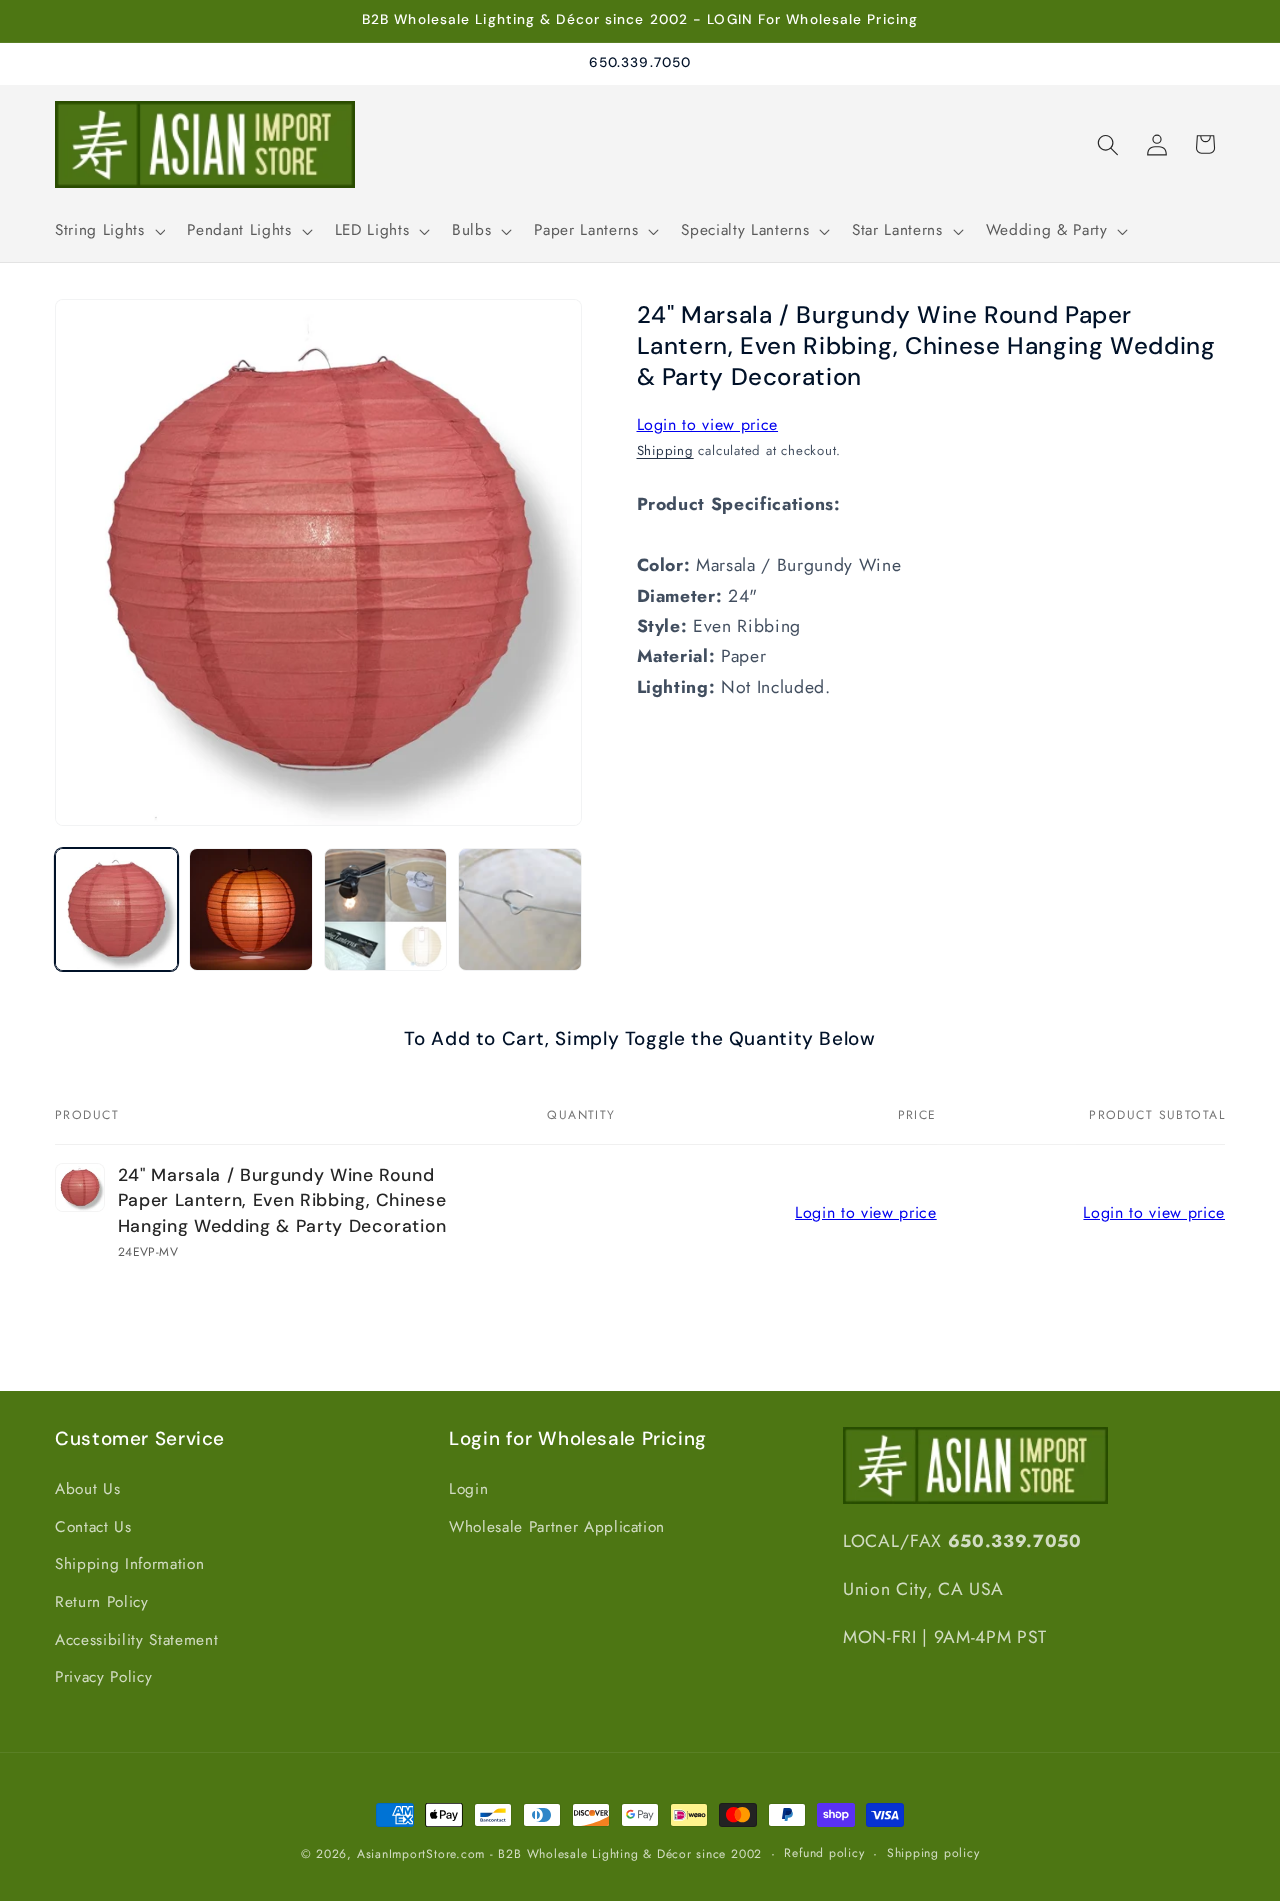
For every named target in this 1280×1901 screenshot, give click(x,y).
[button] (108, 231)
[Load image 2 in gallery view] (250, 909)
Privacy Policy (103, 1678)
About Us (87, 1490)
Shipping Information (129, 1565)
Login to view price (708, 424)
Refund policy (824, 1853)
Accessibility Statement (136, 1641)
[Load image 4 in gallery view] (519, 909)
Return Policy (102, 1603)
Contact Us (93, 1528)
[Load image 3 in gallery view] (385, 909)
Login (468, 1490)
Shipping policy (933, 1853)
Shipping (665, 451)
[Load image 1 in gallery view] (116, 909)
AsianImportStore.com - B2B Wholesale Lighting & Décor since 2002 (559, 1854)
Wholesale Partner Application (557, 1528)
